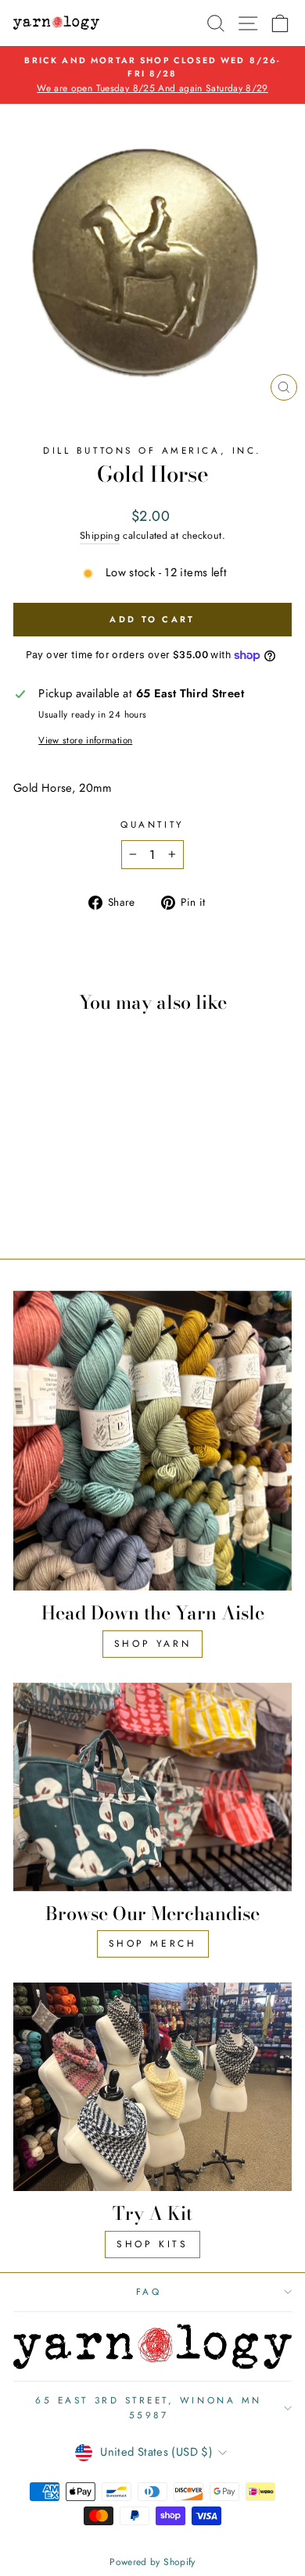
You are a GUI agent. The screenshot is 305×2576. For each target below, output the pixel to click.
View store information (85, 740)
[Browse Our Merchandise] (152, 1787)
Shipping (100, 536)
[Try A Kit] (152, 2087)
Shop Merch (153, 1944)
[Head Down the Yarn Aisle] (152, 1441)
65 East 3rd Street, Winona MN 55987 (148, 2407)
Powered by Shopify (152, 2562)
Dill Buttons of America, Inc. (152, 450)
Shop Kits (152, 2244)
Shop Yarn (152, 1644)
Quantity (152, 824)
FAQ (149, 2291)
